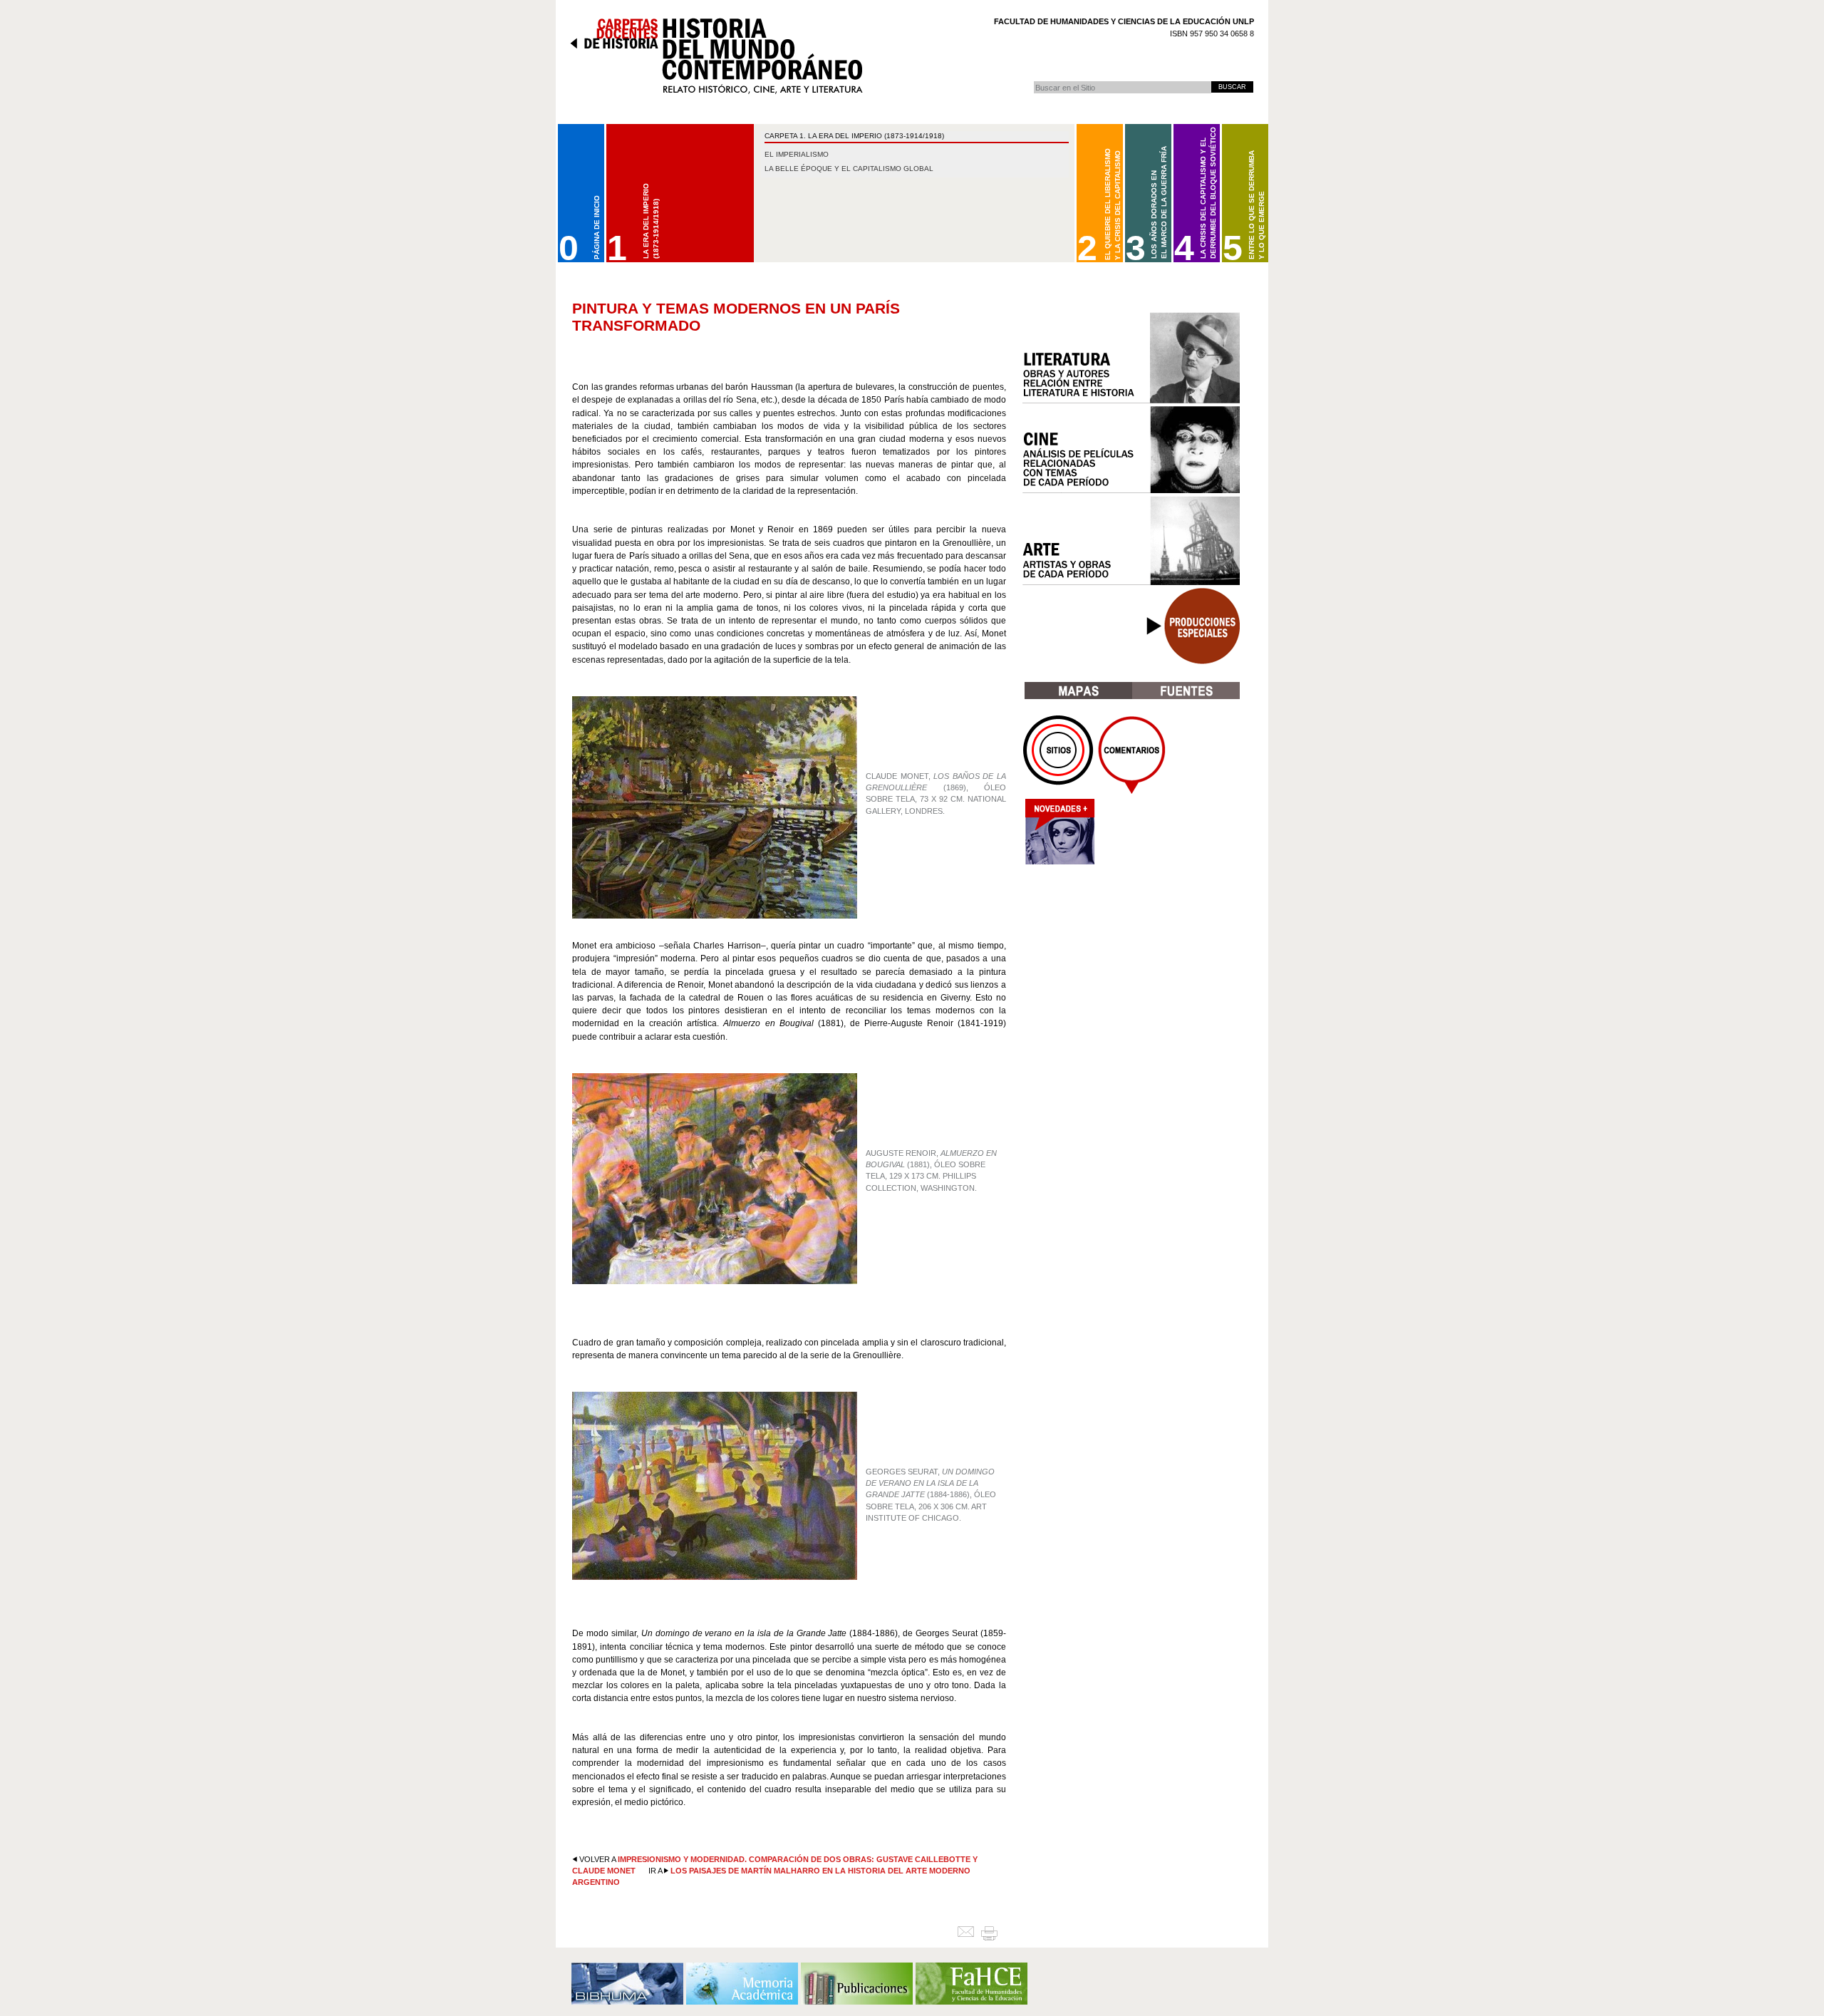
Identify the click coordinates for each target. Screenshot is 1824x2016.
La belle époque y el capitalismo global (849, 169)
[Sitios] (1059, 755)
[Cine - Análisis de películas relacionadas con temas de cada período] (1131, 450)
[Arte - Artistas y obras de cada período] (1131, 541)
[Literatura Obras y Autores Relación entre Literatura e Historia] (1131, 358)
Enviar (969, 1933)
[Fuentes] (1186, 691)
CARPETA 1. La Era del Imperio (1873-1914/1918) (854, 136)
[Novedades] (1059, 836)
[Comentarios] (1132, 755)
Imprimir (995, 1933)
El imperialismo (797, 154)
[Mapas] (1078, 691)
